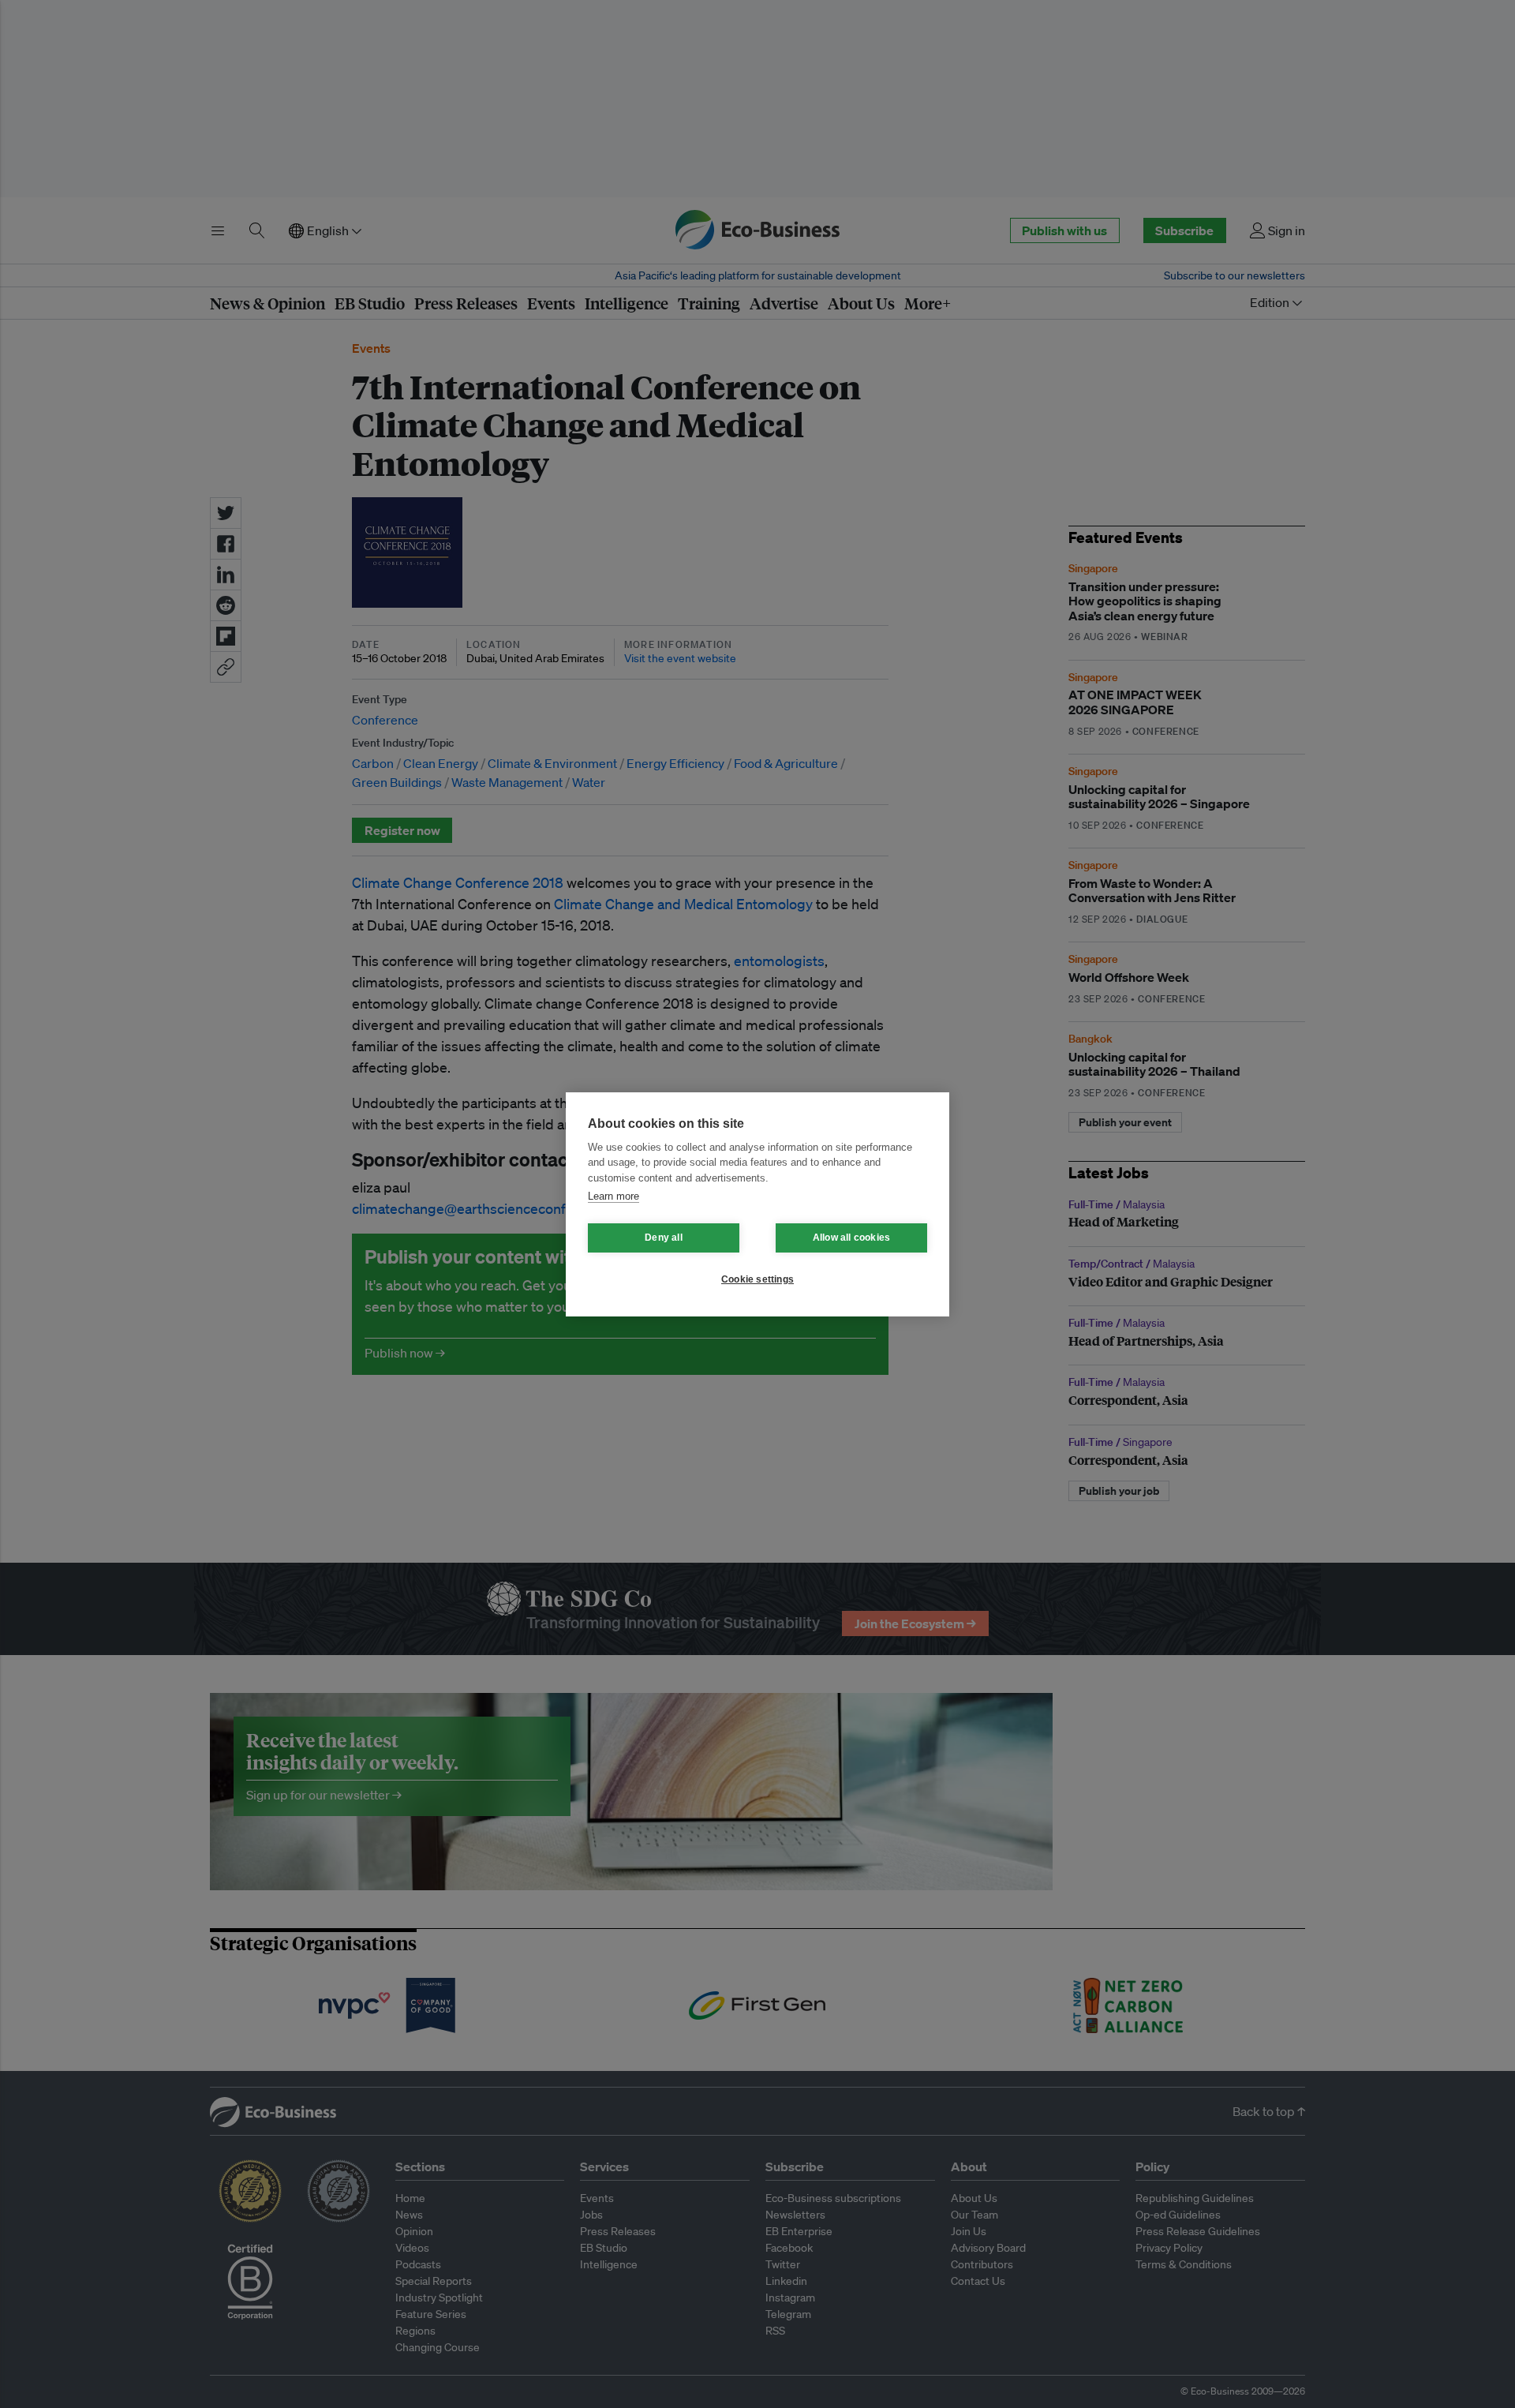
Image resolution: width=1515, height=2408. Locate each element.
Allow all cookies (851, 1238)
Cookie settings (757, 1279)
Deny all (664, 1238)
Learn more (613, 1196)
